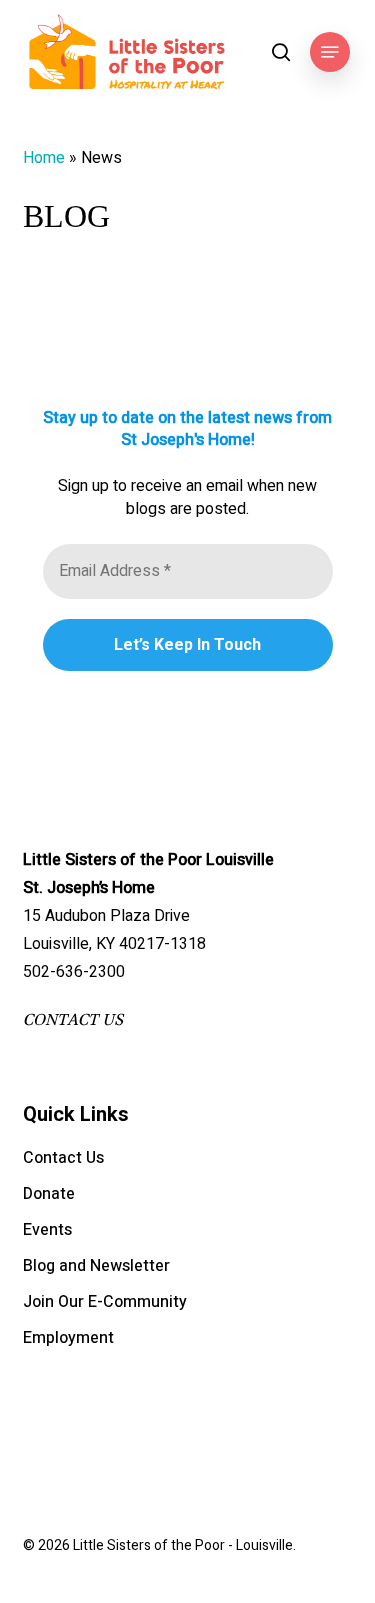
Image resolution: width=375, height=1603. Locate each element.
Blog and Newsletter (96, 1266)
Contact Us (63, 1158)
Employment (68, 1338)
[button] (330, 52)
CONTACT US (73, 1020)
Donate (49, 1194)
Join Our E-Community (105, 1302)
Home (44, 158)
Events (47, 1230)
